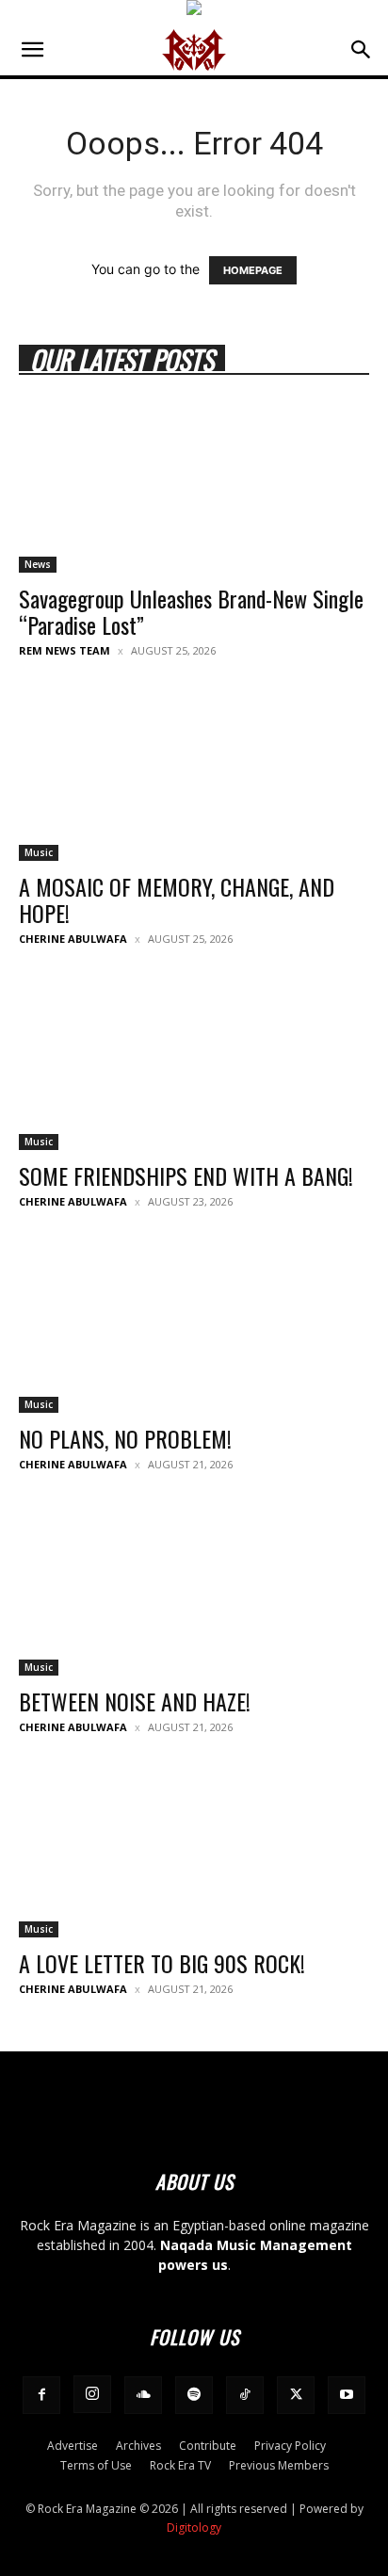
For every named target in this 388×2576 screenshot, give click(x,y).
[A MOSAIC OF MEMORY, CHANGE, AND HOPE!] (194, 775)
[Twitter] (296, 2395)
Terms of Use (96, 2465)
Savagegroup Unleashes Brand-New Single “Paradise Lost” (191, 611)
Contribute (208, 2446)
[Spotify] (194, 2395)
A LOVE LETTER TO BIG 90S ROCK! (162, 1963)
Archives (138, 2446)
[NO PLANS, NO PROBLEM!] (194, 1326)
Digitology (194, 2527)
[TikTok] (245, 2395)
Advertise (73, 2446)
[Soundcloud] (143, 2395)
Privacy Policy (290, 2446)
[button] (32, 50)
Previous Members (279, 2465)
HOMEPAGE (253, 270)
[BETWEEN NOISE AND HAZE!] (194, 1589)
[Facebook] (41, 2395)
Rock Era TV (180, 2465)
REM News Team (65, 650)
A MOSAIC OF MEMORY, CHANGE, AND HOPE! (177, 899)
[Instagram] (92, 2394)
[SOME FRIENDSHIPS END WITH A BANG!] (194, 1063)
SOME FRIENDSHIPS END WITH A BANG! (186, 1175)
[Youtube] (347, 2395)
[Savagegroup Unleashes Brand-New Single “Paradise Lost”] (194, 486)
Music (39, 852)
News (38, 564)
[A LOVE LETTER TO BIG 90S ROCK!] (194, 1852)
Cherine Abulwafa (73, 939)
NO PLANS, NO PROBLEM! (125, 1438)
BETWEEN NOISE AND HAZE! (135, 1701)
